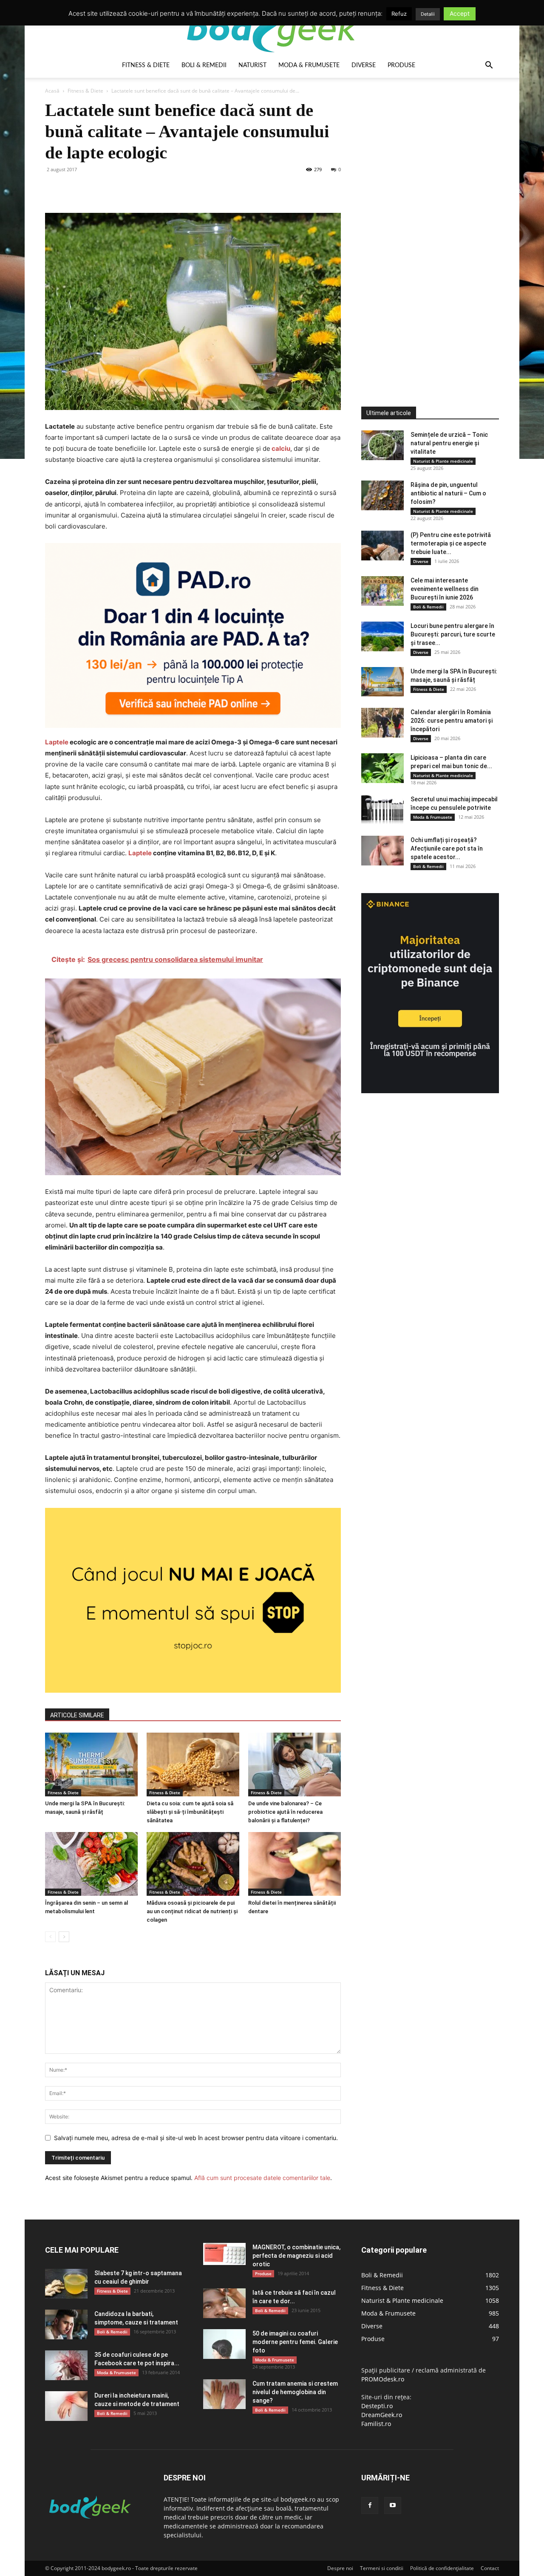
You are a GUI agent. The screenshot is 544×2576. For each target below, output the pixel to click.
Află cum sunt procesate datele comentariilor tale (262, 2178)
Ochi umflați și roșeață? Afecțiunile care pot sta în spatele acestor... (447, 848)
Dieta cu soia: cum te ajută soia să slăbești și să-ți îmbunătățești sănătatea (190, 1812)
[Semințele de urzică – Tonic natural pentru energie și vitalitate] (382, 445)
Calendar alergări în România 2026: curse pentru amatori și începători (452, 721)
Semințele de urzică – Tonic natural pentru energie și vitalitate (449, 443)
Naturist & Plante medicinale (443, 461)
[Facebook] (54, 189)
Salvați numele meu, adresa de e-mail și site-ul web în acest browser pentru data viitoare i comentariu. (196, 2138)
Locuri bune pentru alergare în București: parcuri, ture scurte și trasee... (453, 634)
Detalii (428, 14)
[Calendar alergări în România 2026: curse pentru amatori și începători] (382, 723)
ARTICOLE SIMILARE (77, 1715)
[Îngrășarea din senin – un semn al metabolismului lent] (91, 1864)
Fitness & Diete (146, 65)
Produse (401, 65)
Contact (490, 2568)
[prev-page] (50, 1937)
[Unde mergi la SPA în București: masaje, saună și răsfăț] (91, 1764)
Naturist (252, 65)
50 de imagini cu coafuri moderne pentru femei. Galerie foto (295, 2342)
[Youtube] (393, 2505)
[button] (489, 66)
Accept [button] (460, 13)
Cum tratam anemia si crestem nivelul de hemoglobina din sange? (295, 2392)
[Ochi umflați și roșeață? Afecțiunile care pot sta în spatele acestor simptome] (382, 851)
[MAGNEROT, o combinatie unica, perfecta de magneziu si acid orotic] (224, 2254)
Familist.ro (376, 2424)
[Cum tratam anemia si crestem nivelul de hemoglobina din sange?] (224, 2394)
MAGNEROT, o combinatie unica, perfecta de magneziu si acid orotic (296, 2256)
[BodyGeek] (272, 28)
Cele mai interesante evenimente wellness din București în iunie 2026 (445, 589)
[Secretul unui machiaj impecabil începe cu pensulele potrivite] (382, 810)
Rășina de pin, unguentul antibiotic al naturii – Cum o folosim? (448, 493)
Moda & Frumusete (309, 65)
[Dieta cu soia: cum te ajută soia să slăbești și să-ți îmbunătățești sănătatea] (193, 1764)
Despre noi (340, 2568)
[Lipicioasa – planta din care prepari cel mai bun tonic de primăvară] (382, 768)
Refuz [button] (399, 14)
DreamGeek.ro (382, 2415)
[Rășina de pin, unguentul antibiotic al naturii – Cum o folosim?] (382, 495)
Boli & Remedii (204, 65)
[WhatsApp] (112, 189)
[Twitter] (73, 189)
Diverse (364, 65)
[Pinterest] (93, 189)
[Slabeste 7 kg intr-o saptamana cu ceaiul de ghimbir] (66, 2284)
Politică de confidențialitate (442, 2568)
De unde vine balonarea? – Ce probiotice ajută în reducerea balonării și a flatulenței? (285, 1812)
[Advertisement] (425, 227)
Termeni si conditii (382, 2568)
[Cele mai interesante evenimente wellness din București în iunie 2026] (382, 591)
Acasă (52, 91)
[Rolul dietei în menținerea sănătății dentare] (295, 1864)
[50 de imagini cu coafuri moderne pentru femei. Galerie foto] (224, 2344)
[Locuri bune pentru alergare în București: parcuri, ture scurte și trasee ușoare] (382, 636)
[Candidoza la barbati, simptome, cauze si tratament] (66, 2324)
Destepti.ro (377, 2406)
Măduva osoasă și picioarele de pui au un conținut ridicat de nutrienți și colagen (192, 1911)
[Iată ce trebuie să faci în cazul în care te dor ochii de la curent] (224, 2303)
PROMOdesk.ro (383, 2379)
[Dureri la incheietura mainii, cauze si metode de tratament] (66, 2406)
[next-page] (64, 1937)
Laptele (57, 742)
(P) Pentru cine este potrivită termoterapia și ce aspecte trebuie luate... (451, 543)
